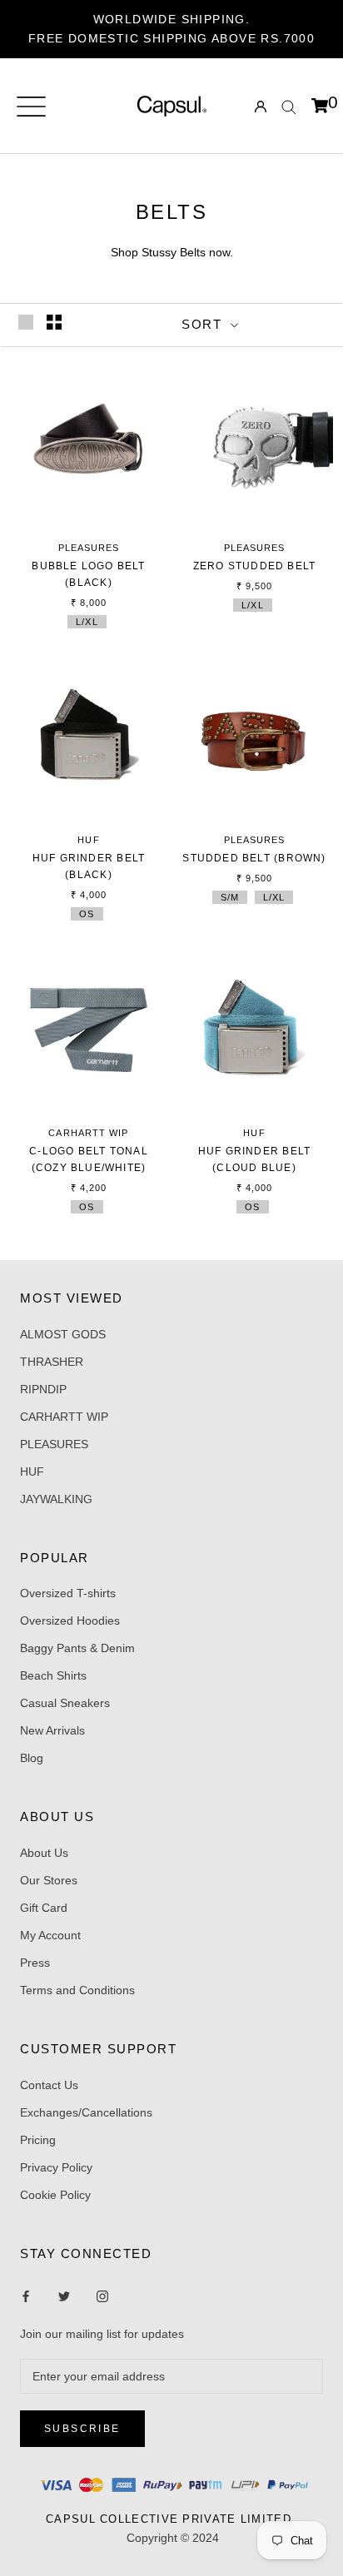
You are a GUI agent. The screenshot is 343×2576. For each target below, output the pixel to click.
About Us (44, 1853)
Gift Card (44, 1908)
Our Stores (49, 1880)
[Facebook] (26, 2296)
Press (35, 1963)
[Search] (289, 106)
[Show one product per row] (26, 322)
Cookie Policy (55, 2195)
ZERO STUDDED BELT (255, 566)
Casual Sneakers (65, 1703)
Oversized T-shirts (68, 1593)
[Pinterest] (102, 2296)
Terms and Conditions (77, 1990)
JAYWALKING (56, 1499)
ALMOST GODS (63, 1334)
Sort (204, 324)
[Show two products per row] (54, 322)
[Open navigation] (31, 107)
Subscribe (82, 2429)
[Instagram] (64, 2296)
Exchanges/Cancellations (86, 2112)
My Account (50, 1935)
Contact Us (49, 2085)
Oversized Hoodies (70, 1621)
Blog (32, 1758)
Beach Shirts (53, 1675)
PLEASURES (54, 1444)
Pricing (38, 2140)
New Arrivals (52, 1730)
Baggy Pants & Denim (77, 1648)
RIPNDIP (43, 1389)
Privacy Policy (56, 2167)
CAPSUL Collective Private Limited (173, 2519)
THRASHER (52, 1362)
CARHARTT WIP (64, 1417)
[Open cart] (320, 107)
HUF (32, 1472)
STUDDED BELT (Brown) (254, 858)
